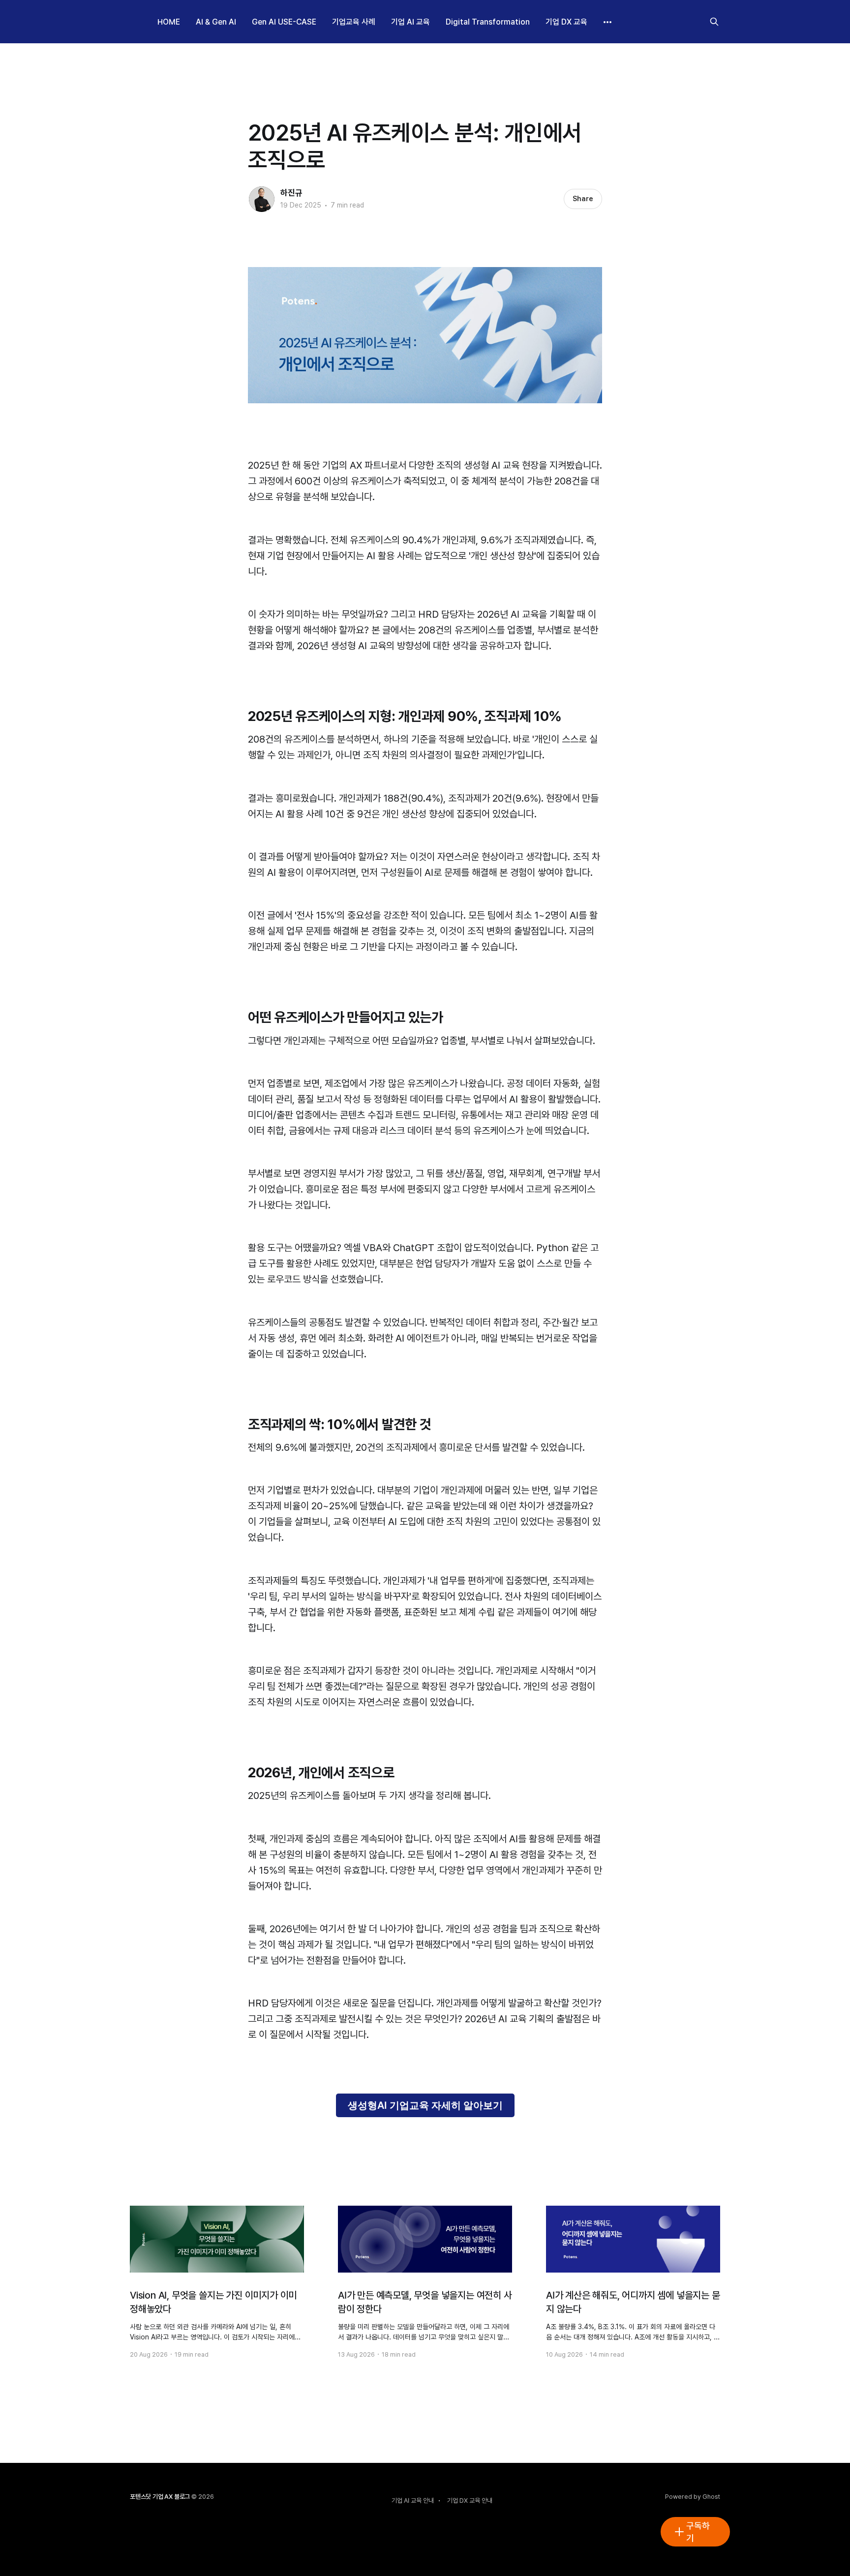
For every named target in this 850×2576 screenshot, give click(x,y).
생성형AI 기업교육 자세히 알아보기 (425, 2105)
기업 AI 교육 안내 (413, 2501)
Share (583, 199)
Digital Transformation (488, 22)
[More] (607, 22)
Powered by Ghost (693, 2497)
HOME (169, 22)
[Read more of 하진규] (262, 199)
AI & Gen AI (216, 22)
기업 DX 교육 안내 (470, 2501)
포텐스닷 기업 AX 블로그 (160, 2497)
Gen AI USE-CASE (284, 22)
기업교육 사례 (354, 22)
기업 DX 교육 (566, 22)
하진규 (291, 193)
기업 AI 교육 (410, 22)
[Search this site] (714, 22)
